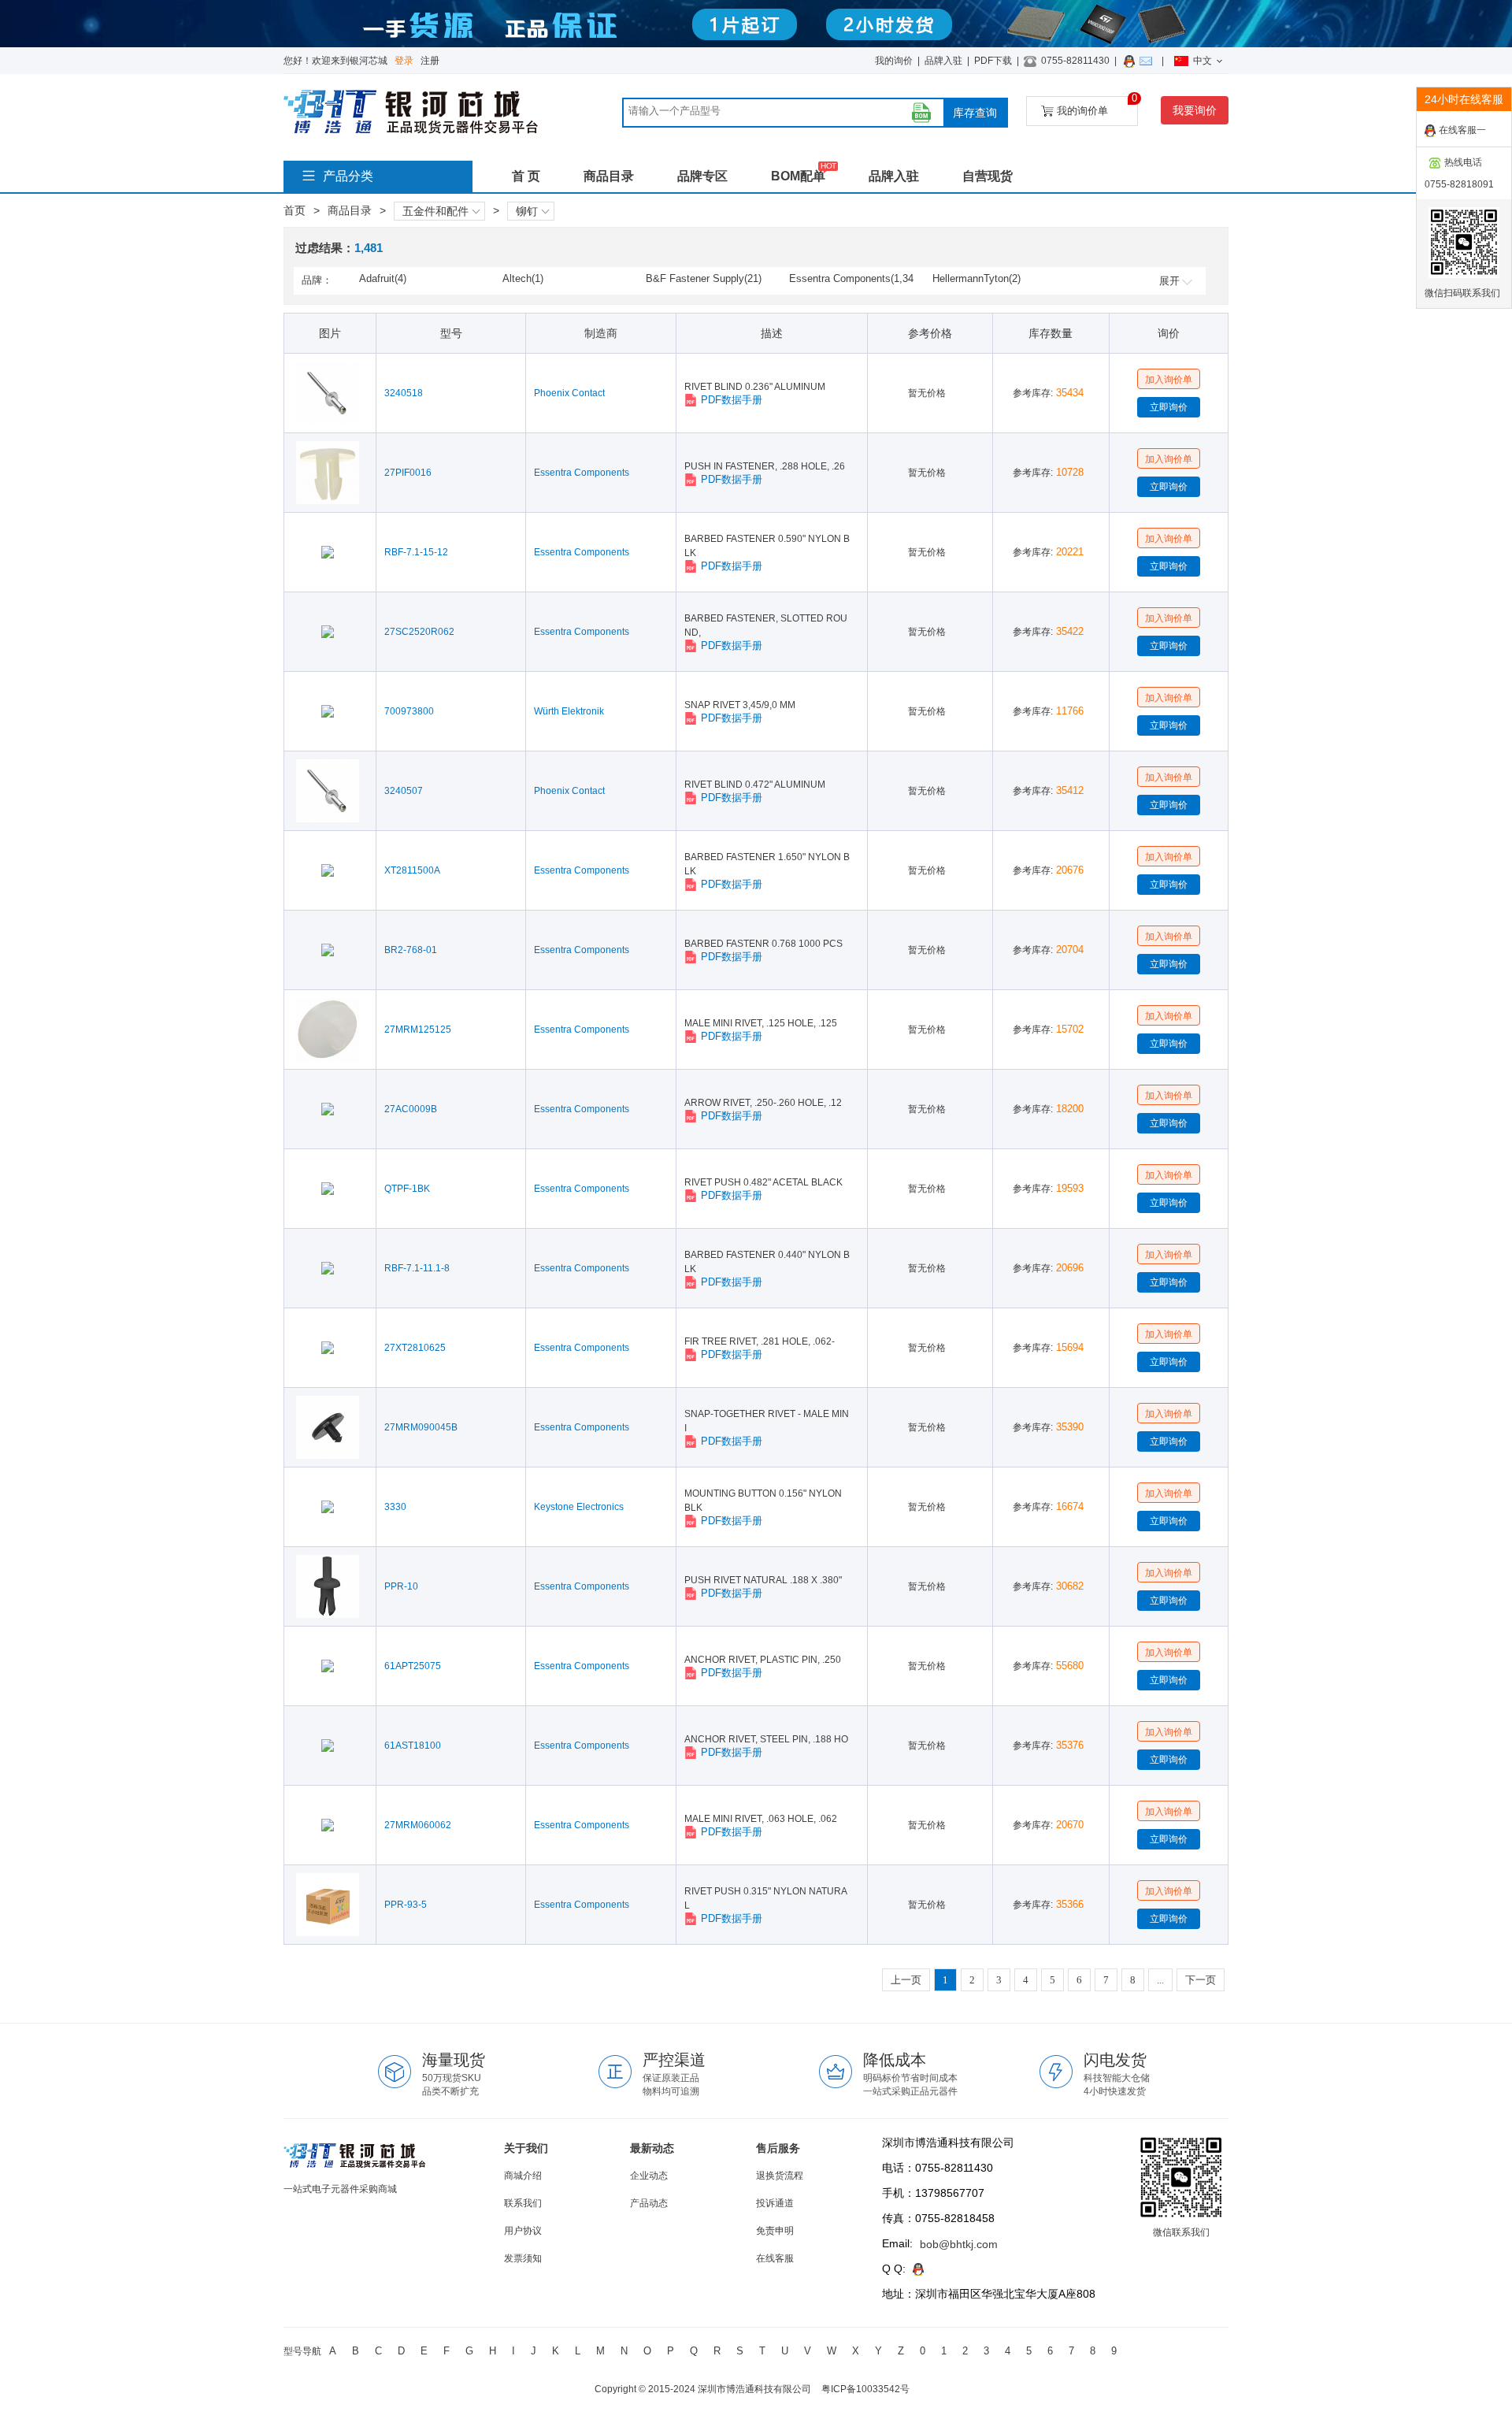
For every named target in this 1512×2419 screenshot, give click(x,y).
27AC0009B (411, 1109)
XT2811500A (412, 870)
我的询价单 (1097, 106)
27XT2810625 (415, 1348)
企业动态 (649, 2176)
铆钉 (527, 211)
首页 (295, 210)
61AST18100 (413, 1746)
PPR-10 (401, 1586)
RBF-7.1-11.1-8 (417, 1268)
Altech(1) (523, 278)
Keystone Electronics (579, 1507)
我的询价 (894, 61)
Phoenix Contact (569, 393)
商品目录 (609, 176)
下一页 (1201, 1980)
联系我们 (523, 2203)
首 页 (526, 176)
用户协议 (523, 2231)
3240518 (404, 393)
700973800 (409, 711)
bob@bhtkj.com (959, 2244)
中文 (1203, 61)
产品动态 (649, 2203)
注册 (430, 61)
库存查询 (975, 113)
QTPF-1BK (407, 1189)
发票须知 (523, 2258)
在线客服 (775, 2258)
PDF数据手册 (732, 400)
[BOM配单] (921, 113)
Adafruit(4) (383, 278)
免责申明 (775, 2231)
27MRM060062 (418, 1825)
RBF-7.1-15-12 (416, 552)
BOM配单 (798, 176)
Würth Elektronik (569, 711)
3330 (395, 1507)
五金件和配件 (435, 211)
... (1160, 1980)
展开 (1169, 281)
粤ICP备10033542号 (865, 2389)
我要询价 (1195, 110)
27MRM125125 (418, 1030)
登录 (404, 61)
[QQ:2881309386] (1132, 61)
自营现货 (988, 176)
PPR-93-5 (406, 1905)
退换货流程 (780, 2176)
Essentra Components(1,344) (851, 280)
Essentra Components (582, 473)
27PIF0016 (408, 473)
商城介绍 (523, 2176)
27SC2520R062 (419, 632)
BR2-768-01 (411, 950)
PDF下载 (993, 61)
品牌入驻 (943, 61)
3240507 (404, 791)
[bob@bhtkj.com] (1148, 61)
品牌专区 (702, 176)
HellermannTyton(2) (976, 278)
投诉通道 (775, 2203)
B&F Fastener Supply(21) (704, 278)
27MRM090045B (421, 1427)
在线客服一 (1462, 130)
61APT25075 (413, 1666)
